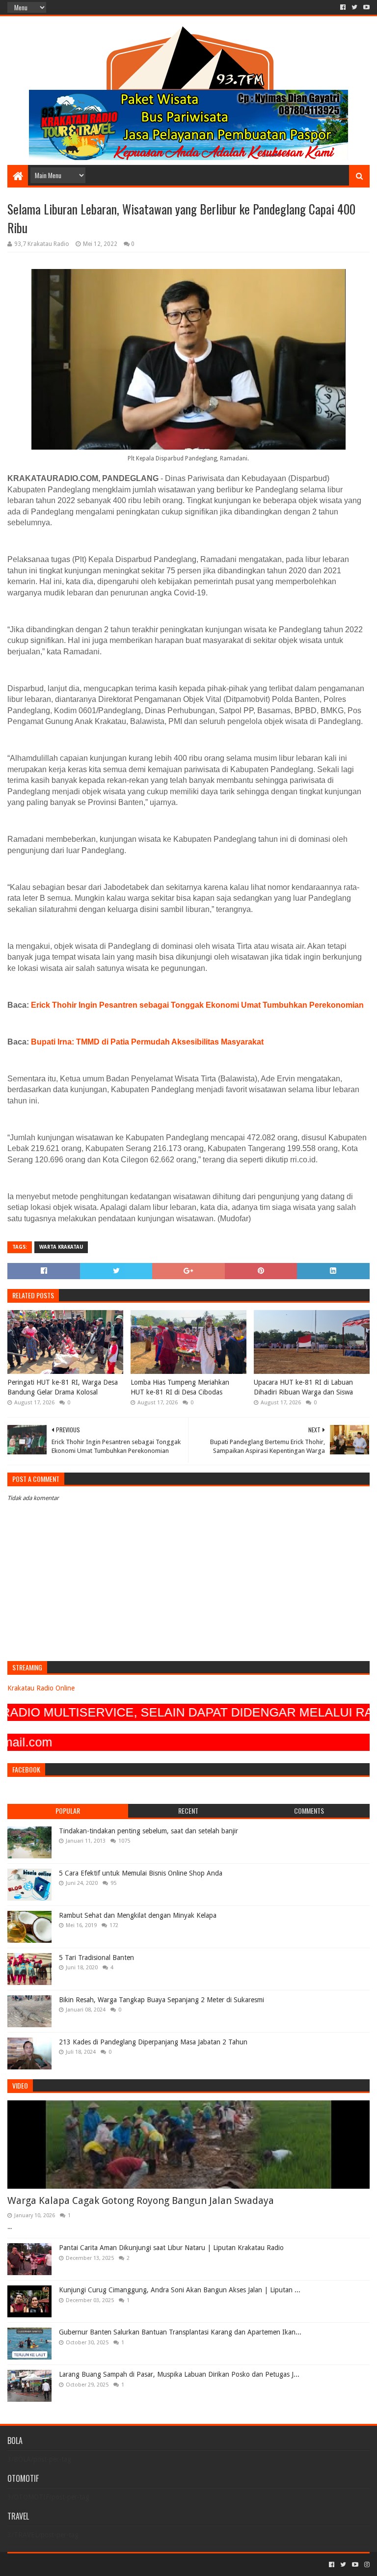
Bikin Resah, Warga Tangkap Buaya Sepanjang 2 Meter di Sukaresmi (162, 2000)
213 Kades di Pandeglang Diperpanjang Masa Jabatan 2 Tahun (153, 2042)
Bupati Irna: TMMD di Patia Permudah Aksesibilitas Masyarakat (147, 1042)
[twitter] (354, 7)
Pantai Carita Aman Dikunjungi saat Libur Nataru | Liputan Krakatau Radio (171, 2248)
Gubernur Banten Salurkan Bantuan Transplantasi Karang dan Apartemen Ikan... (180, 2332)
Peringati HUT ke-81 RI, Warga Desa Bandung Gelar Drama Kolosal (63, 1387)
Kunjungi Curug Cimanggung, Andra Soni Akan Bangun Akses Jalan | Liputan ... (180, 2290)
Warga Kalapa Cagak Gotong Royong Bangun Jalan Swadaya (141, 2200)
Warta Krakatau (61, 1247)
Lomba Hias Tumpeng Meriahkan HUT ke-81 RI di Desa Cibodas (180, 1387)
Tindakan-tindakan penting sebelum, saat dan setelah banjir (148, 1831)
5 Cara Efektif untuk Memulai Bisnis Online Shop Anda (141, 1873)
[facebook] (343, 7)
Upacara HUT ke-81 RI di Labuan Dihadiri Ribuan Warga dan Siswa (303, 1387)
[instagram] (366, 2565)
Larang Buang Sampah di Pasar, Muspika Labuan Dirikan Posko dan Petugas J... (179, 2374)
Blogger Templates (118, 2564)
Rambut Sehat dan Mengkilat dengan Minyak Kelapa (138, 1915)
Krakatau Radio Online (41, 1688)
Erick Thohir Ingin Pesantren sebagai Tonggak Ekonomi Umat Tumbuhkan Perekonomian (197, 1005)
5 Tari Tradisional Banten (96, 1958)
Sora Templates (62, 2564)
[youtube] (365, 7)
